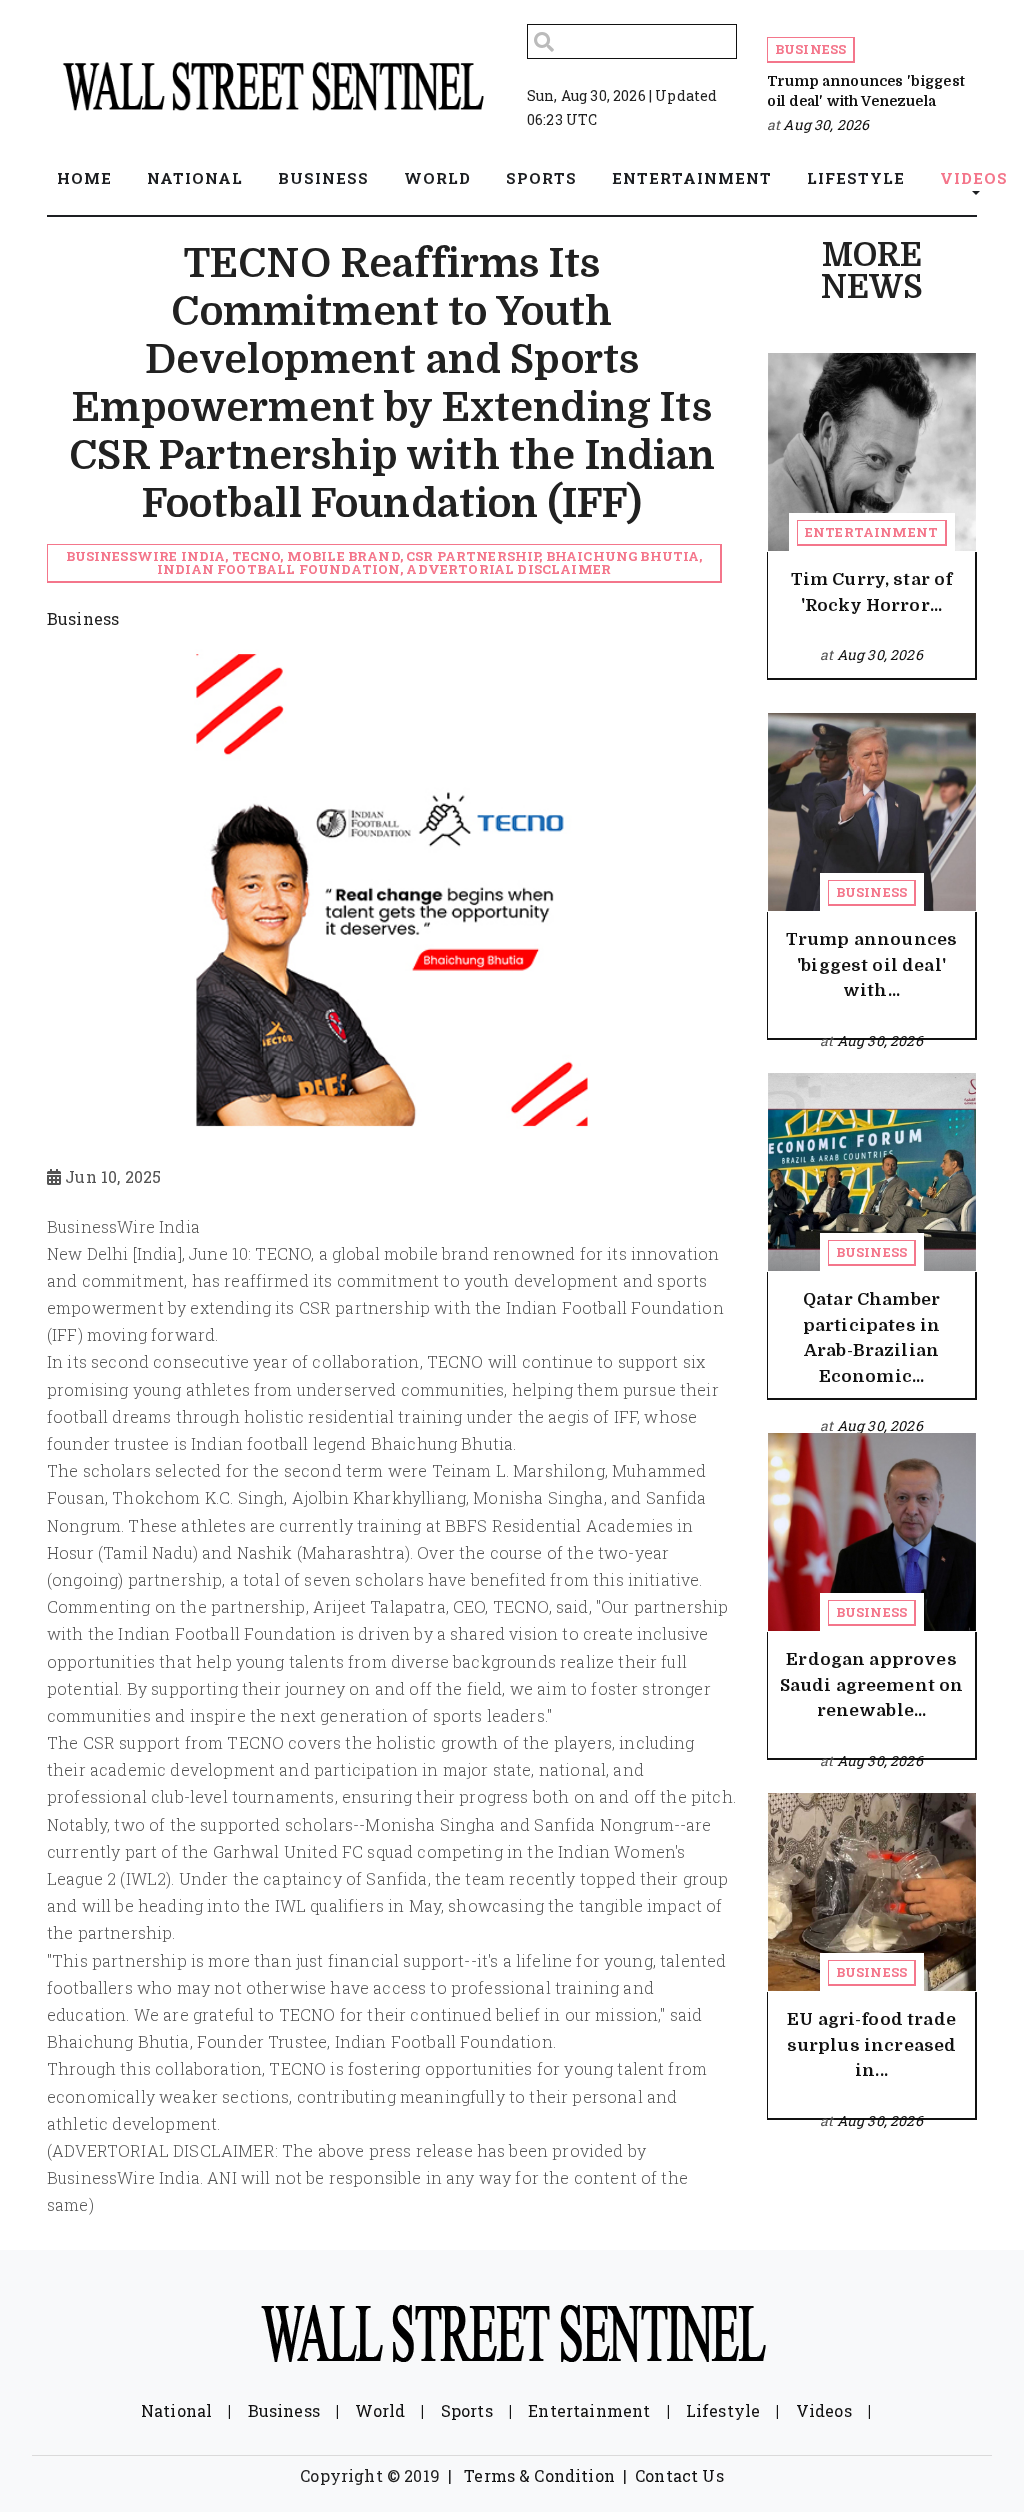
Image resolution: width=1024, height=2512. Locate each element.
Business (810, 49)
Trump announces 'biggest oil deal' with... (871, 965)
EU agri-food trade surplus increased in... (872, 2045)
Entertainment (871, 532)
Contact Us (679, 2475)
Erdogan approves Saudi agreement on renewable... (872, 1685)
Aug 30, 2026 (826, 124)
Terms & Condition (539, 2475)
